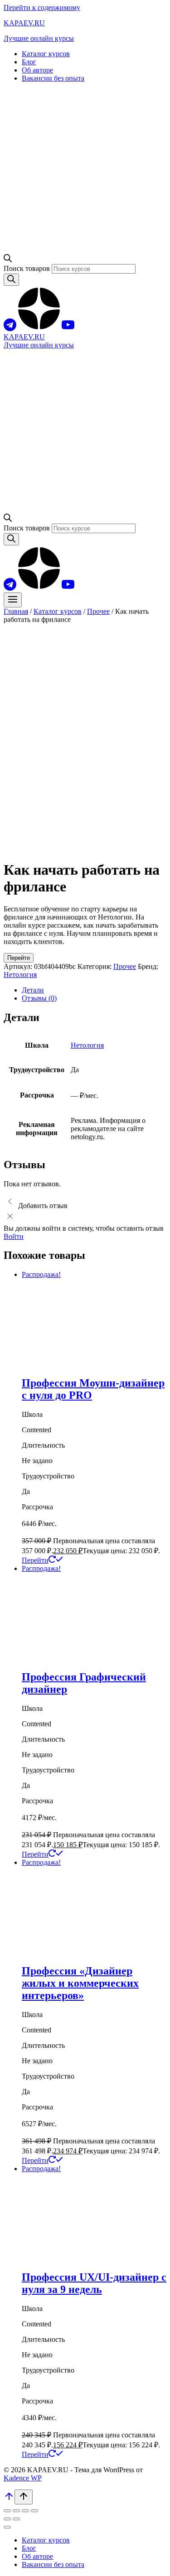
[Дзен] (39, 329)
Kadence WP (23, 2478)
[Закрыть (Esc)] (34, 2511)
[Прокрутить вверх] (9, 2499)
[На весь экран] (16, 2511)
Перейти (19, 958)
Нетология (20, 975)
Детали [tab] (33, 990)
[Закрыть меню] (7, 2527)
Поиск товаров (28, 268)
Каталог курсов (46, 54)
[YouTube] (68, 329)
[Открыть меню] (13, 600)
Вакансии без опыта (53, 78)
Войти (14, 1236)
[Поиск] (11, 280)
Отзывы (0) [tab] (39, 998)
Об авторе (37, 70)
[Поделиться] (25, 2511)
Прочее (125, 966)
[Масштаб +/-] (7, 2511)
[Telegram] (10, 329)
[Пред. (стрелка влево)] (7, 2519)
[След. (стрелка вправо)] (16, 2519)
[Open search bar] (8, 260)
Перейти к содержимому (42, 7)
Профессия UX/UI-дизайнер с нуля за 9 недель (94, 2283)
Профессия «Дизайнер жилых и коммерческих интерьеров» (80, 1983)
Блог (29, 62)
